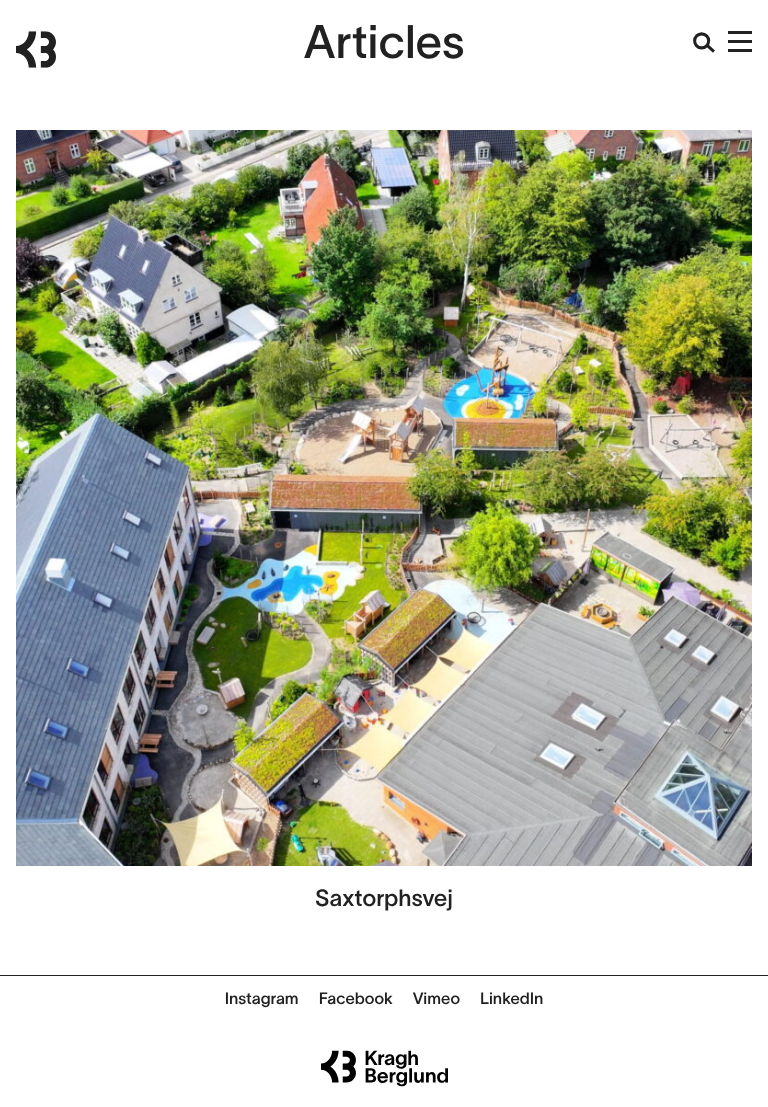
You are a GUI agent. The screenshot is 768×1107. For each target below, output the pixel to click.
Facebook (356, 999)
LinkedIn (511, 999)
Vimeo (436, 999)
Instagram (262, 999)
